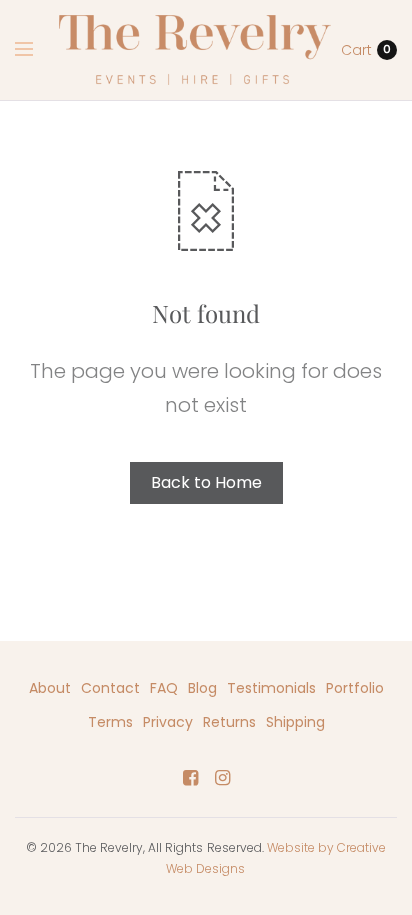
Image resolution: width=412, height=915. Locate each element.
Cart (356, 50)
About (50, 688)
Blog (202, 688)
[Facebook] (190, 778)
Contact (110, 688)
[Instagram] (222, 778)
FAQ (164, 688)
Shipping (295, 722)
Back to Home (206, 482)
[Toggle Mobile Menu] (37, 50)
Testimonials (271, 688)
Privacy (168, 722)
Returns (229, 722)
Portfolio (355, 688)
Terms (110, 722)
